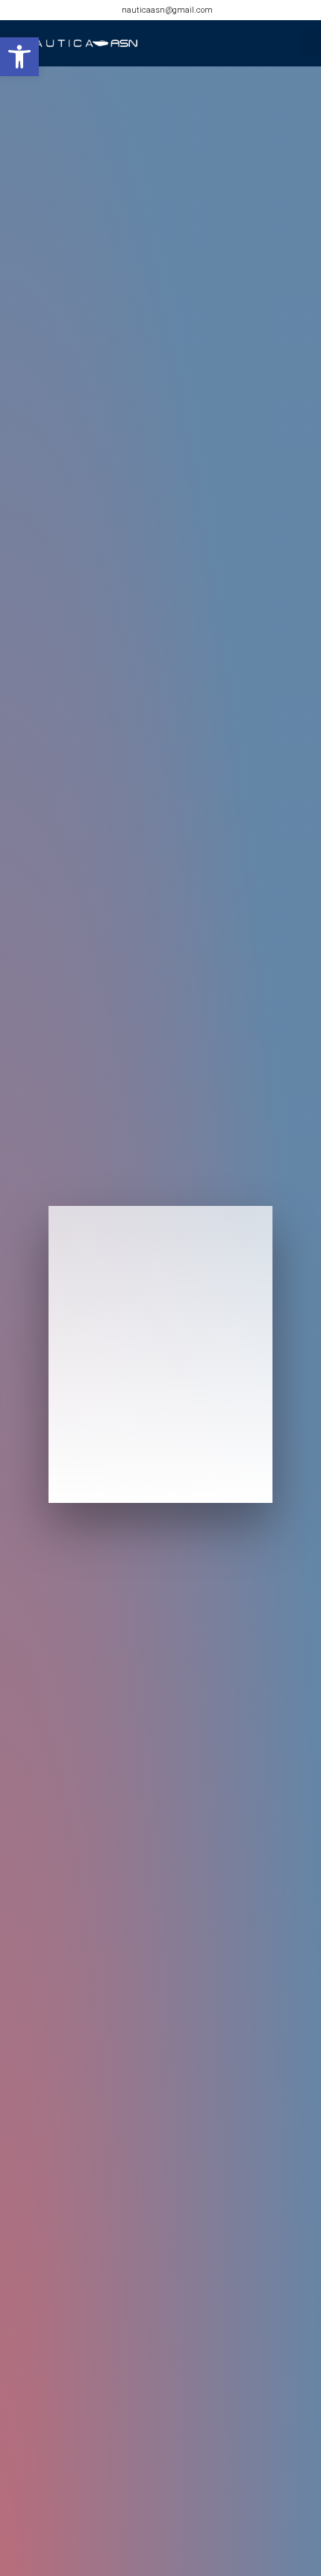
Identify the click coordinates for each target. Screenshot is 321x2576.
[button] (19, 57)
